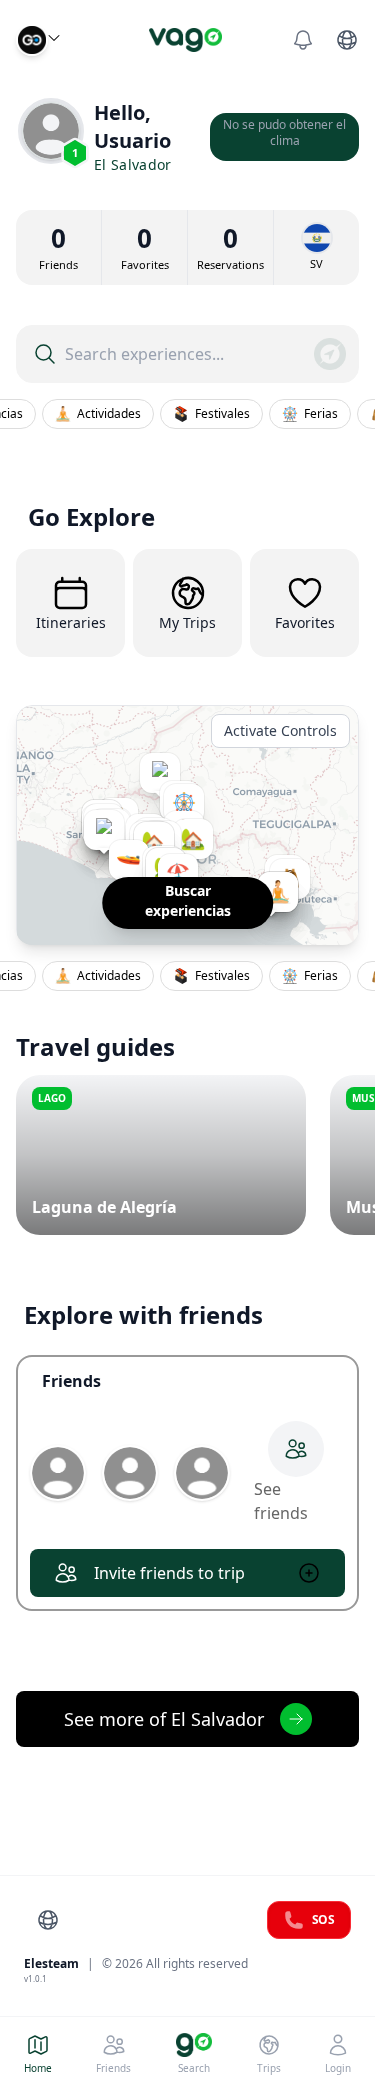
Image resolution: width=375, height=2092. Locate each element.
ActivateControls (280, 730)
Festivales (217, 413)
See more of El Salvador (164, 1719)
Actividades (104, 413)
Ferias (316, 413)
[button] (121, 860)
